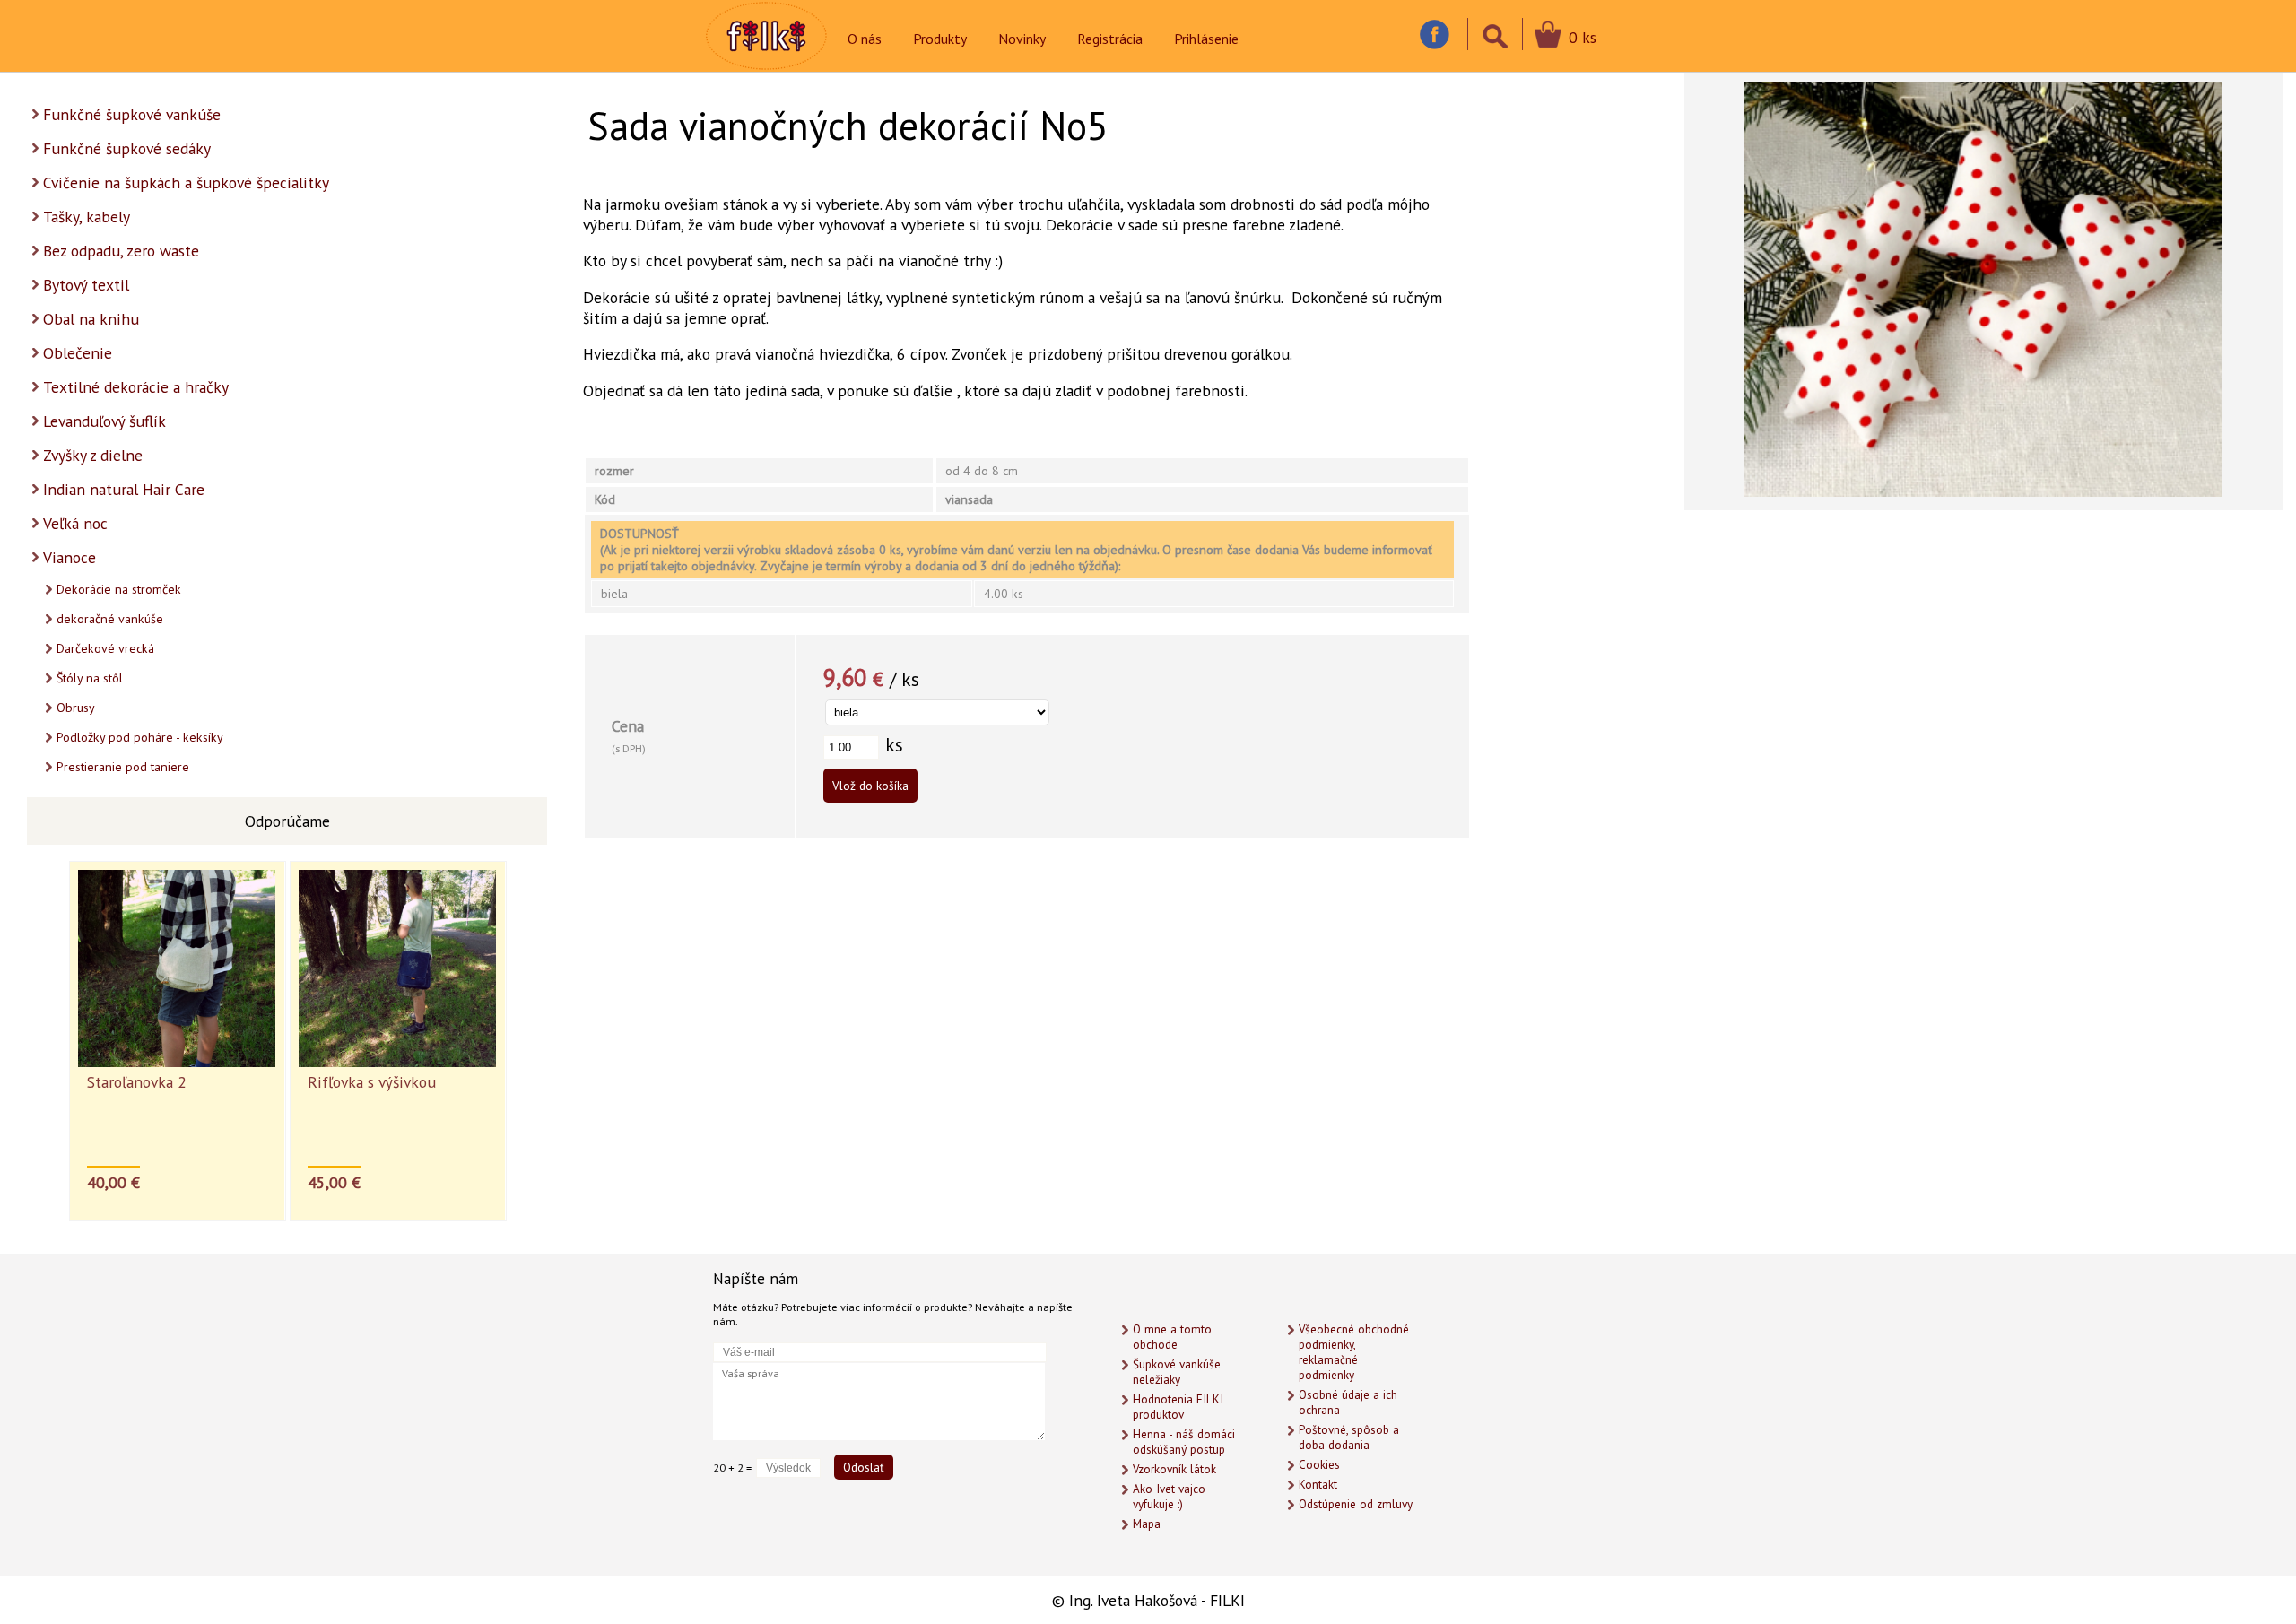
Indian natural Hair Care (124, 489)
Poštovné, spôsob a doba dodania (1349, 1437)
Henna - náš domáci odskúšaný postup (1184, 1442)
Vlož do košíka (870, 786)
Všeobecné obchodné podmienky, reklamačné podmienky (1354, 1352)
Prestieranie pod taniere (123, 767)
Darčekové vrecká (105, 648)
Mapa (1147, 1524)
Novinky (1022, 39)
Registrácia (1110, 39)
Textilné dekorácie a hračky (136, 387)
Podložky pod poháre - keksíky (140, 737)
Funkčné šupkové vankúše (132, 114)
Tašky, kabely (87, 217)
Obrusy (76, 708)
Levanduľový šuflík (104, 421)
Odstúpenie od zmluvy (1356, 1504)
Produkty (940, 39)
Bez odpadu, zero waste (121, 251)
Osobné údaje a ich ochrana (1348, 1403)
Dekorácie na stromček (119, 589)
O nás (865, 39)
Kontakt (1318, 1485)
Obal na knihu (91, 319)
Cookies (1319, 1465)
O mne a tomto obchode (1172, 1337)
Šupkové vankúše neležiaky (1177, 1372)
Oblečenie (78, 353)
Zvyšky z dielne (93, 455)
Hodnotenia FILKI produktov (1178, 1407)
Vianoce (70, 557)
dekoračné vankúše (110, 619)
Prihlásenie (1206, 39)
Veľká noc (75, 523)
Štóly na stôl (90, 678)
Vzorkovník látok (1174, 1469)
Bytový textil (86, 285)
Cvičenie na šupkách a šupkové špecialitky (186, 182)
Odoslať (864, 1467)
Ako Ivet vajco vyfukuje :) (1169, 1497)
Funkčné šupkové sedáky (127, 148)
